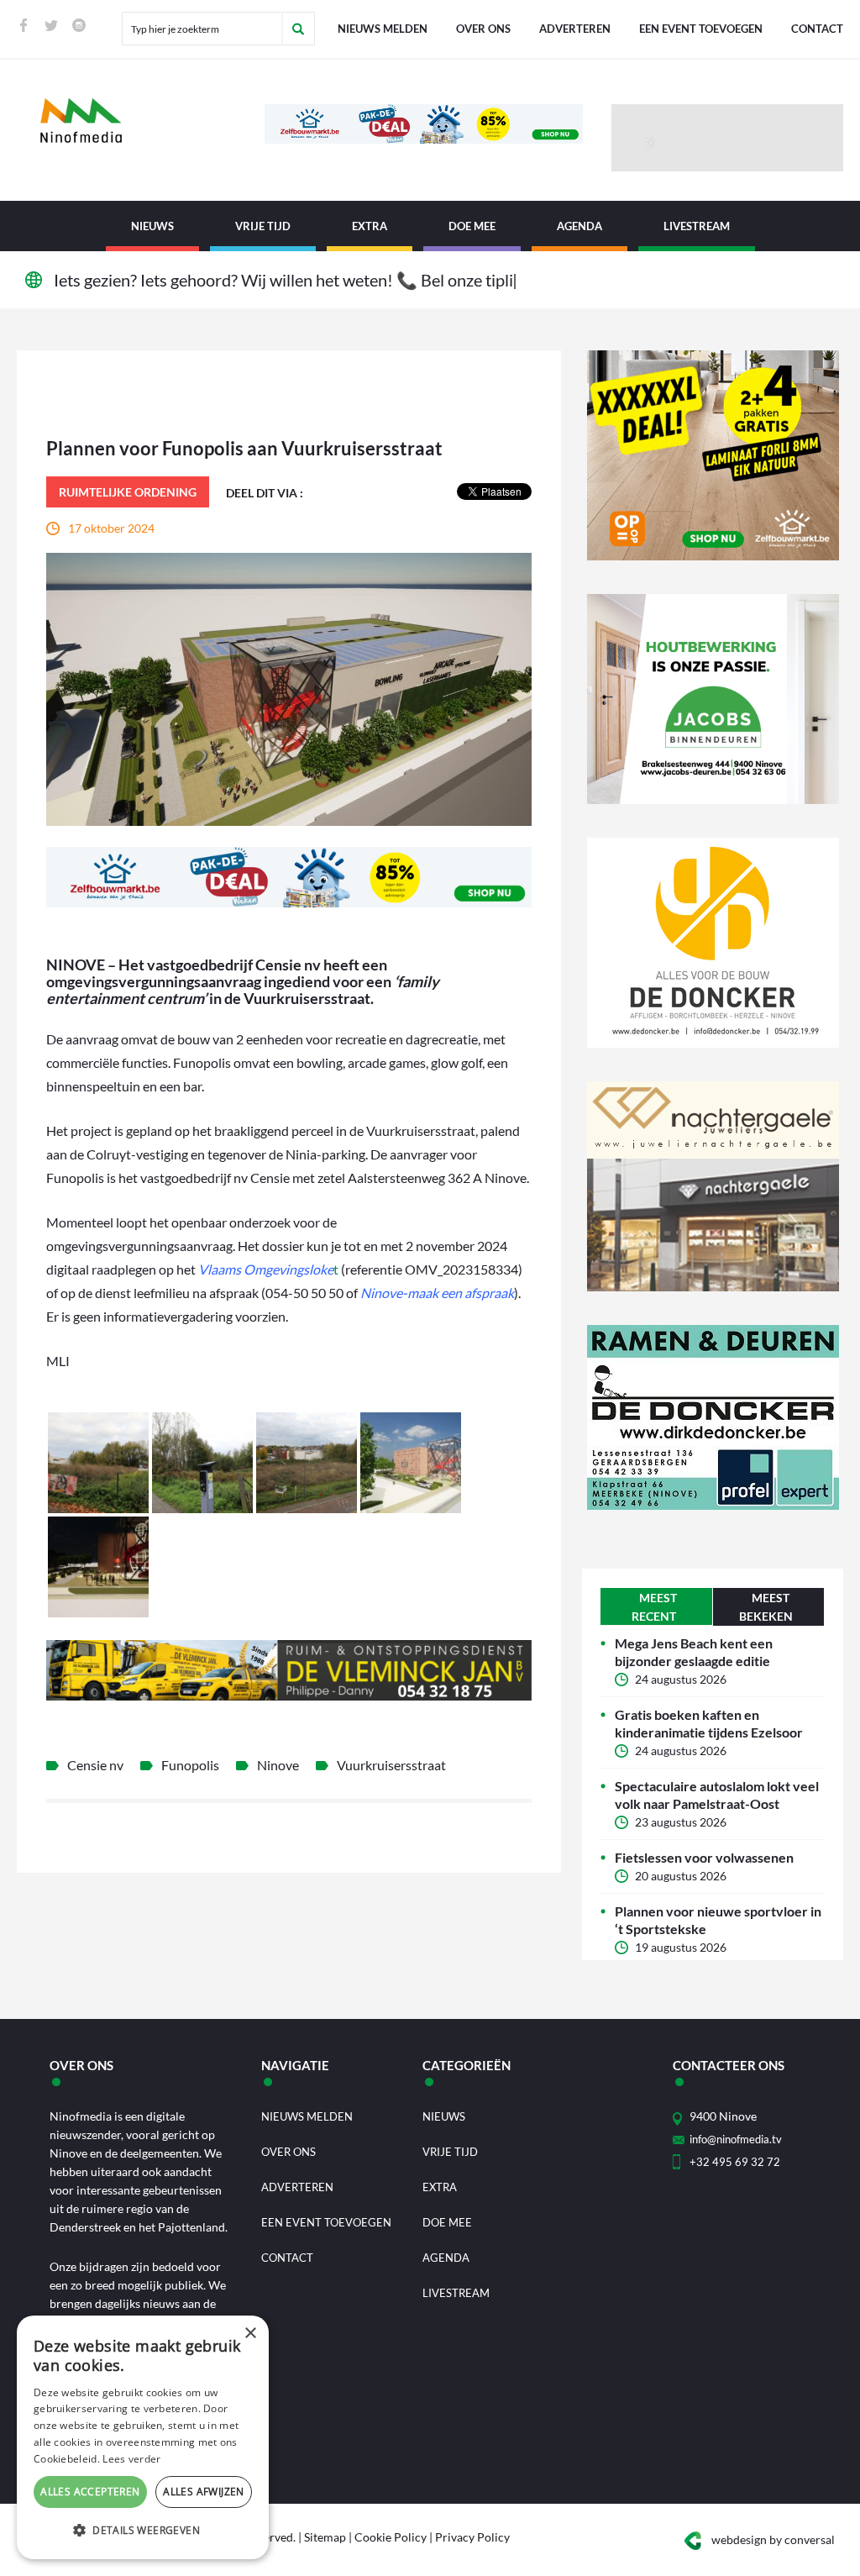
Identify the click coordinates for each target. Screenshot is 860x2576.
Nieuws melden (383, 29)
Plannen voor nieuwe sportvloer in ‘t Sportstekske (718, 1920)
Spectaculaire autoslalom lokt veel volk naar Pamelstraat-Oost (717, 1795)
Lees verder (131, 2459)
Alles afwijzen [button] (204, 2492)
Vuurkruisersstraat (391, 1765)
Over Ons (483, 29)
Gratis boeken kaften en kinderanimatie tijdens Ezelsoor (709, 1723)
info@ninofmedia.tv (736, 2139)
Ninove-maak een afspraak (437, 1293)
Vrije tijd (263, 226)
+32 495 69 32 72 (735, 2162)
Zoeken (298, 29)
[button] (143, 2531)
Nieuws (152, 226)
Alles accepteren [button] (90, 2492)
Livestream (697, 226)
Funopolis (190, 1765)
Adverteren (575, 29)
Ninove (278, 1765)
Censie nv (95, 1765)
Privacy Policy (472, 2537)
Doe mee (472, 226)
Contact (817, 29)
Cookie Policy (391, 2537)
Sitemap (325, 2537)
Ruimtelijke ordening (128, 492)
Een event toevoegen (701, 29)
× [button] (250, 2334)
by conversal (773, 2539)
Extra (370, 226)
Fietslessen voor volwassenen (704, 1857)
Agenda (579, 226)
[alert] (143, 2437)
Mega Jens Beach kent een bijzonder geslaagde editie (694, 1652)
